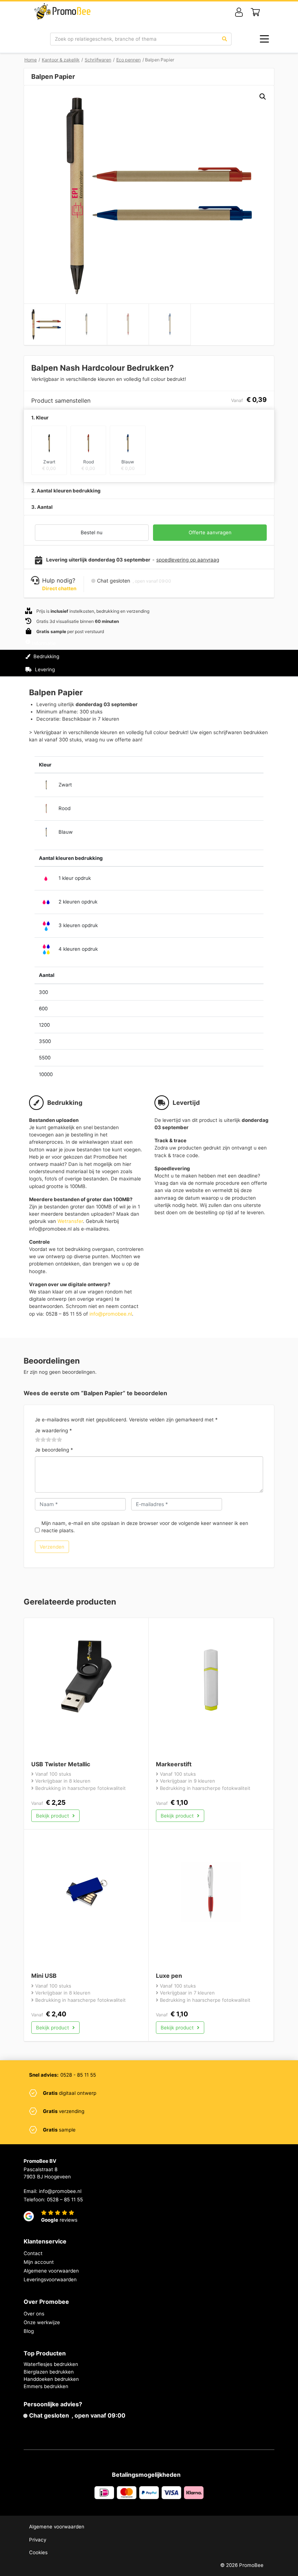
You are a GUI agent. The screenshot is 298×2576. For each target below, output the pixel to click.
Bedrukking (46, 656)
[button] (263, 97)
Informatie (44, 643)
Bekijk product (53, 1816)
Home (31, 60)
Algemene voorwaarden (51, 2271)
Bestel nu (92, 532)
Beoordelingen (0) (54, 683)
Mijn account (39, 2262)
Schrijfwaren (98, 60)
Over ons (34, 2314)
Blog (29, 2331)
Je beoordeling (54, 1450)
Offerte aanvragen (210, 532)
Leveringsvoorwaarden (50, 2279)
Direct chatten (59, 588)
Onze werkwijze (42, 2322)
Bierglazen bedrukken (49, 2372)
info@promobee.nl (111, 1314)
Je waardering (53, 1430)
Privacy (38, 2540)
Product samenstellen (242, 663)
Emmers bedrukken (46, 2386)
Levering (44, 669)
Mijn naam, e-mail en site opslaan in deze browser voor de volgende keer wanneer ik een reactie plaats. (145, 1527)
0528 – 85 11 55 (65, 2199)
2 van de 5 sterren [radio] (41, 1440)
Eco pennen (128, 60)
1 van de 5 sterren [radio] (38, 1440)
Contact (33, 2253)
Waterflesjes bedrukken (51, 2364)
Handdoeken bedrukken (51, 2379)
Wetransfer (70, 1221)
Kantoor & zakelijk (61, 60)
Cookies (38, 2552)
